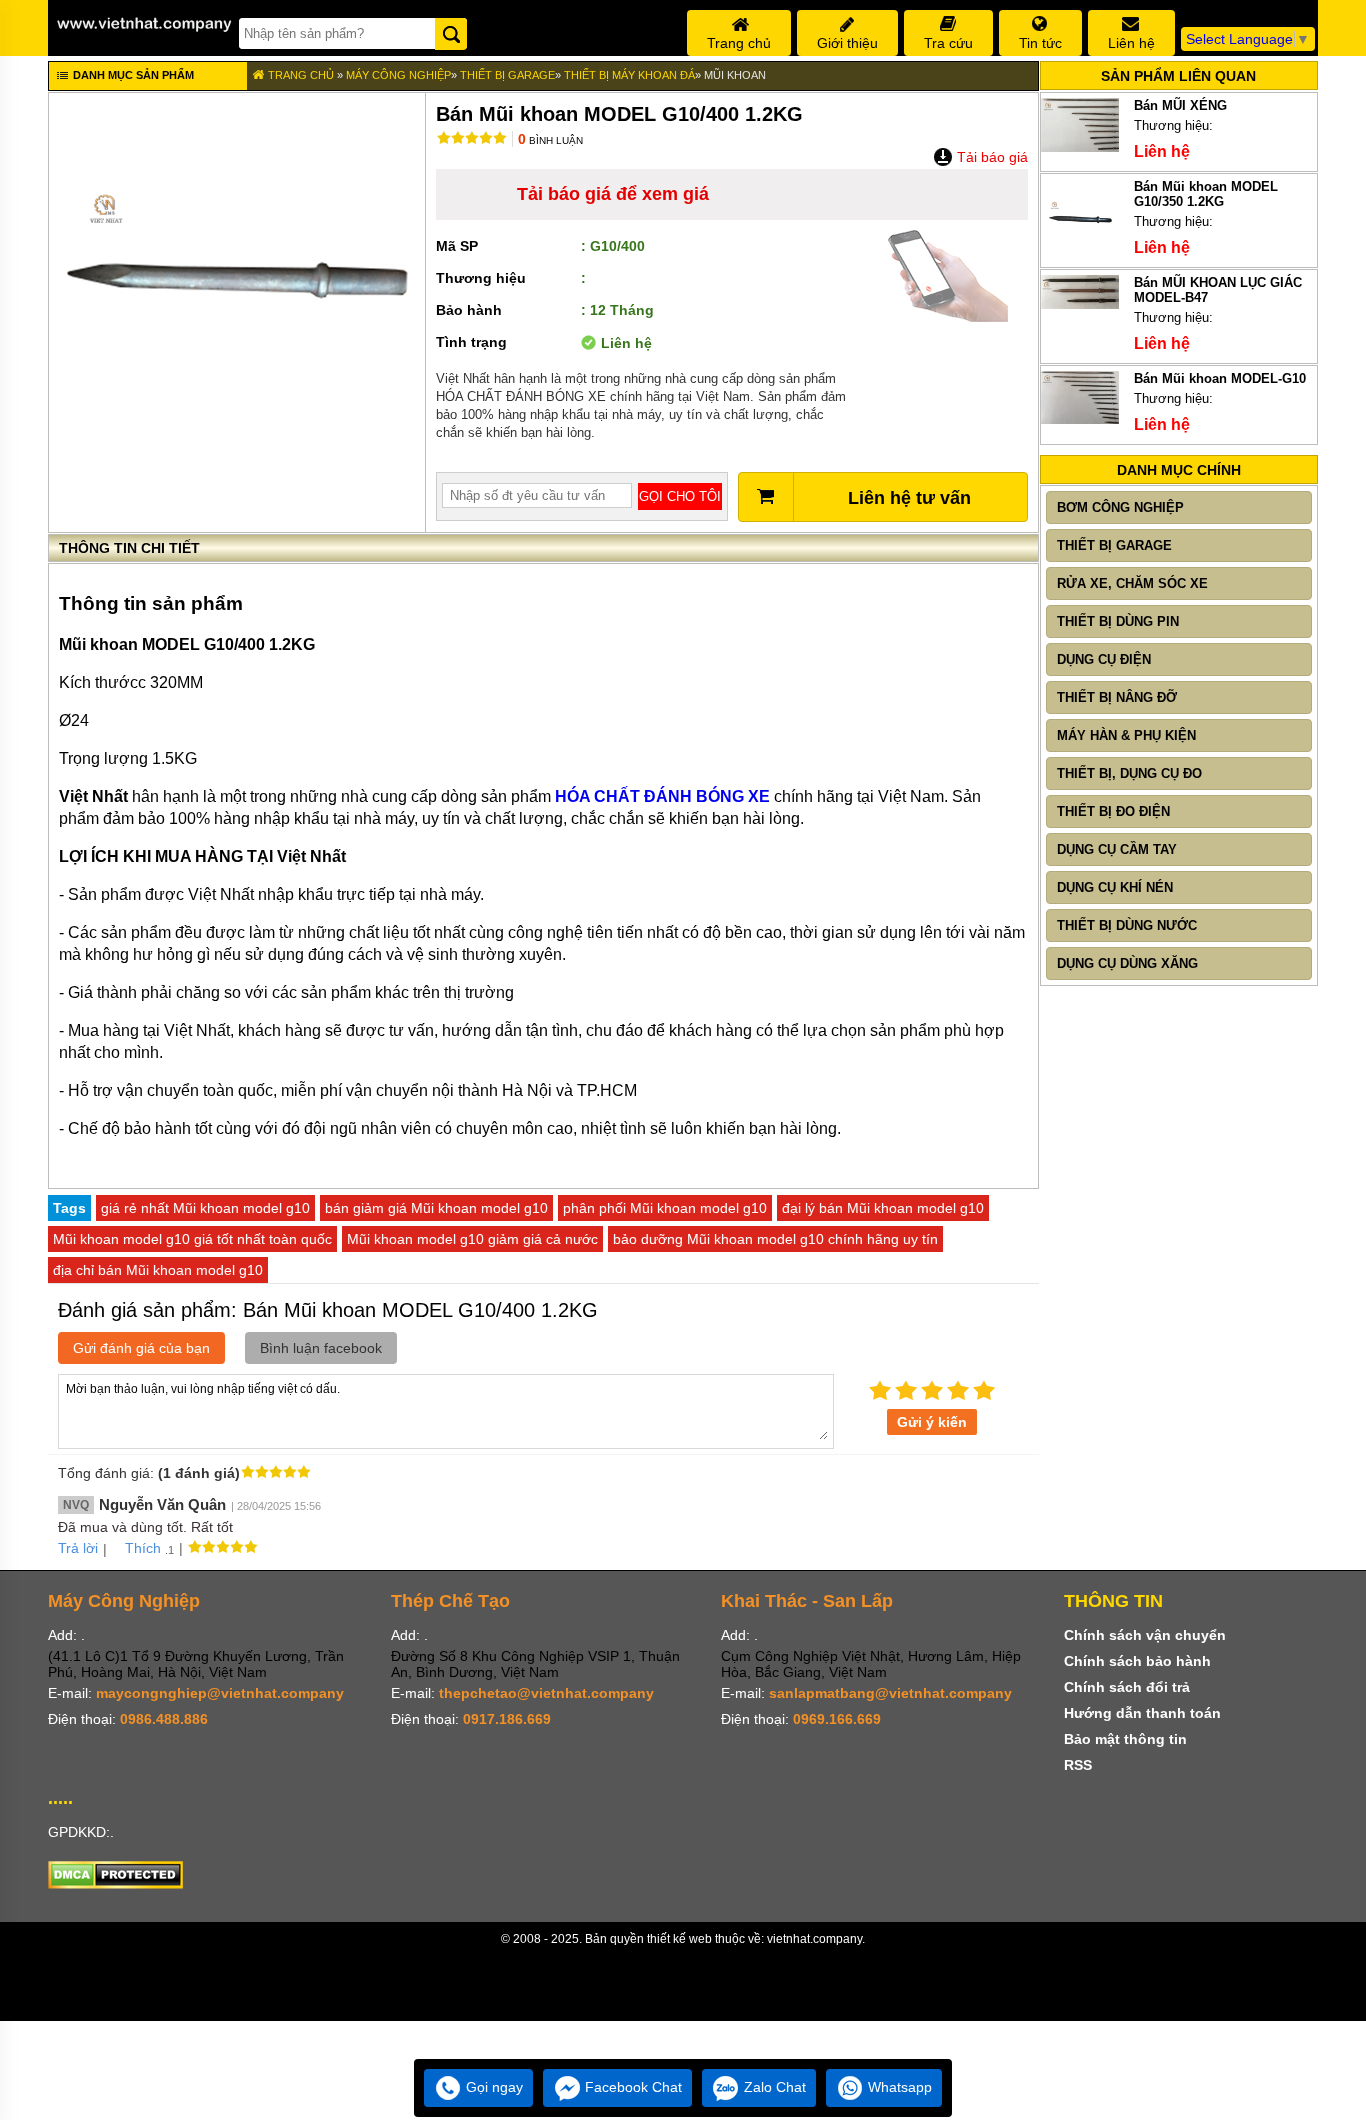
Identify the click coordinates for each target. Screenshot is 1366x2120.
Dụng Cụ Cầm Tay (1117, 849)
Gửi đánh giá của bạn (141, 1348)
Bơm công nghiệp (1120, 507)
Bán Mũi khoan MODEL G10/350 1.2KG (1206, 194)
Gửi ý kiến (932, 1422)
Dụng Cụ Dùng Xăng (1127, 963)
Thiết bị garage (507, 75)
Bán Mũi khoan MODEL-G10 (1220, 378)
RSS (1078, 1765)
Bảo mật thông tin (1125, 1739)
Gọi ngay (492, 2087)
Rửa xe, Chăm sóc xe (1132, 583)
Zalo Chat (773, 2087)
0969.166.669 (837, 1719)
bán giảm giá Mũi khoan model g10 (436, 1208)
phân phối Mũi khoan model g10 (665, 1208)
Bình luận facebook (321, 1348)
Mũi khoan (735, 75)
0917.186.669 (507, 1719)
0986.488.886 (164, 1719)
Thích (143, 1548)
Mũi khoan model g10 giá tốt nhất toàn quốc (192, 1239)
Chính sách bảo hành (1137, 1661)
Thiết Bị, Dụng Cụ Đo (1129, 773)
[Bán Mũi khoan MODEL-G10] (1080, 419)
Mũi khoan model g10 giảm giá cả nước (472, 1239)
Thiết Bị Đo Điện (1113, 811)
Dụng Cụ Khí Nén (1115, 887)
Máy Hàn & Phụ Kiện (1126, 735)
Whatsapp (898, 2087)
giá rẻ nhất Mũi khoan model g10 (205, 1208)
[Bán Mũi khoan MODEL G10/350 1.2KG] (1080, 253)
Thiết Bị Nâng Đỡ (1117, 697)
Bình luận (550, 140)
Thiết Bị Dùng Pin (1118, 621)
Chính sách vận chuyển (1145, 1635)
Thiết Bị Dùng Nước (1127, 925)
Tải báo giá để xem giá (613, 194)
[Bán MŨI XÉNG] (1080, 147)
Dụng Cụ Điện (1104, 659)
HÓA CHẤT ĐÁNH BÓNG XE (662, 796)
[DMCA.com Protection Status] (115, 1884)
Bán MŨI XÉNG (1180, 105)
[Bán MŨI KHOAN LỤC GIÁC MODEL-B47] (1080, 304)
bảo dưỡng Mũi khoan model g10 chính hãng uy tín (775, 1239)
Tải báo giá (990, 157)
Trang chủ (299, 75)
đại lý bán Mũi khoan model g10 (883, 1208)
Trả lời (78, 1548)
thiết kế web (679, 1939)
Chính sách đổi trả (1127, 1687)
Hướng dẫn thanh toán (1142, 1713)
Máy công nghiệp (398, 75)
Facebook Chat (631, 2087)
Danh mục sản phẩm (132, 75)
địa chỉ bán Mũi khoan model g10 (158, 1270)
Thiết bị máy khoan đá (629, 75)
